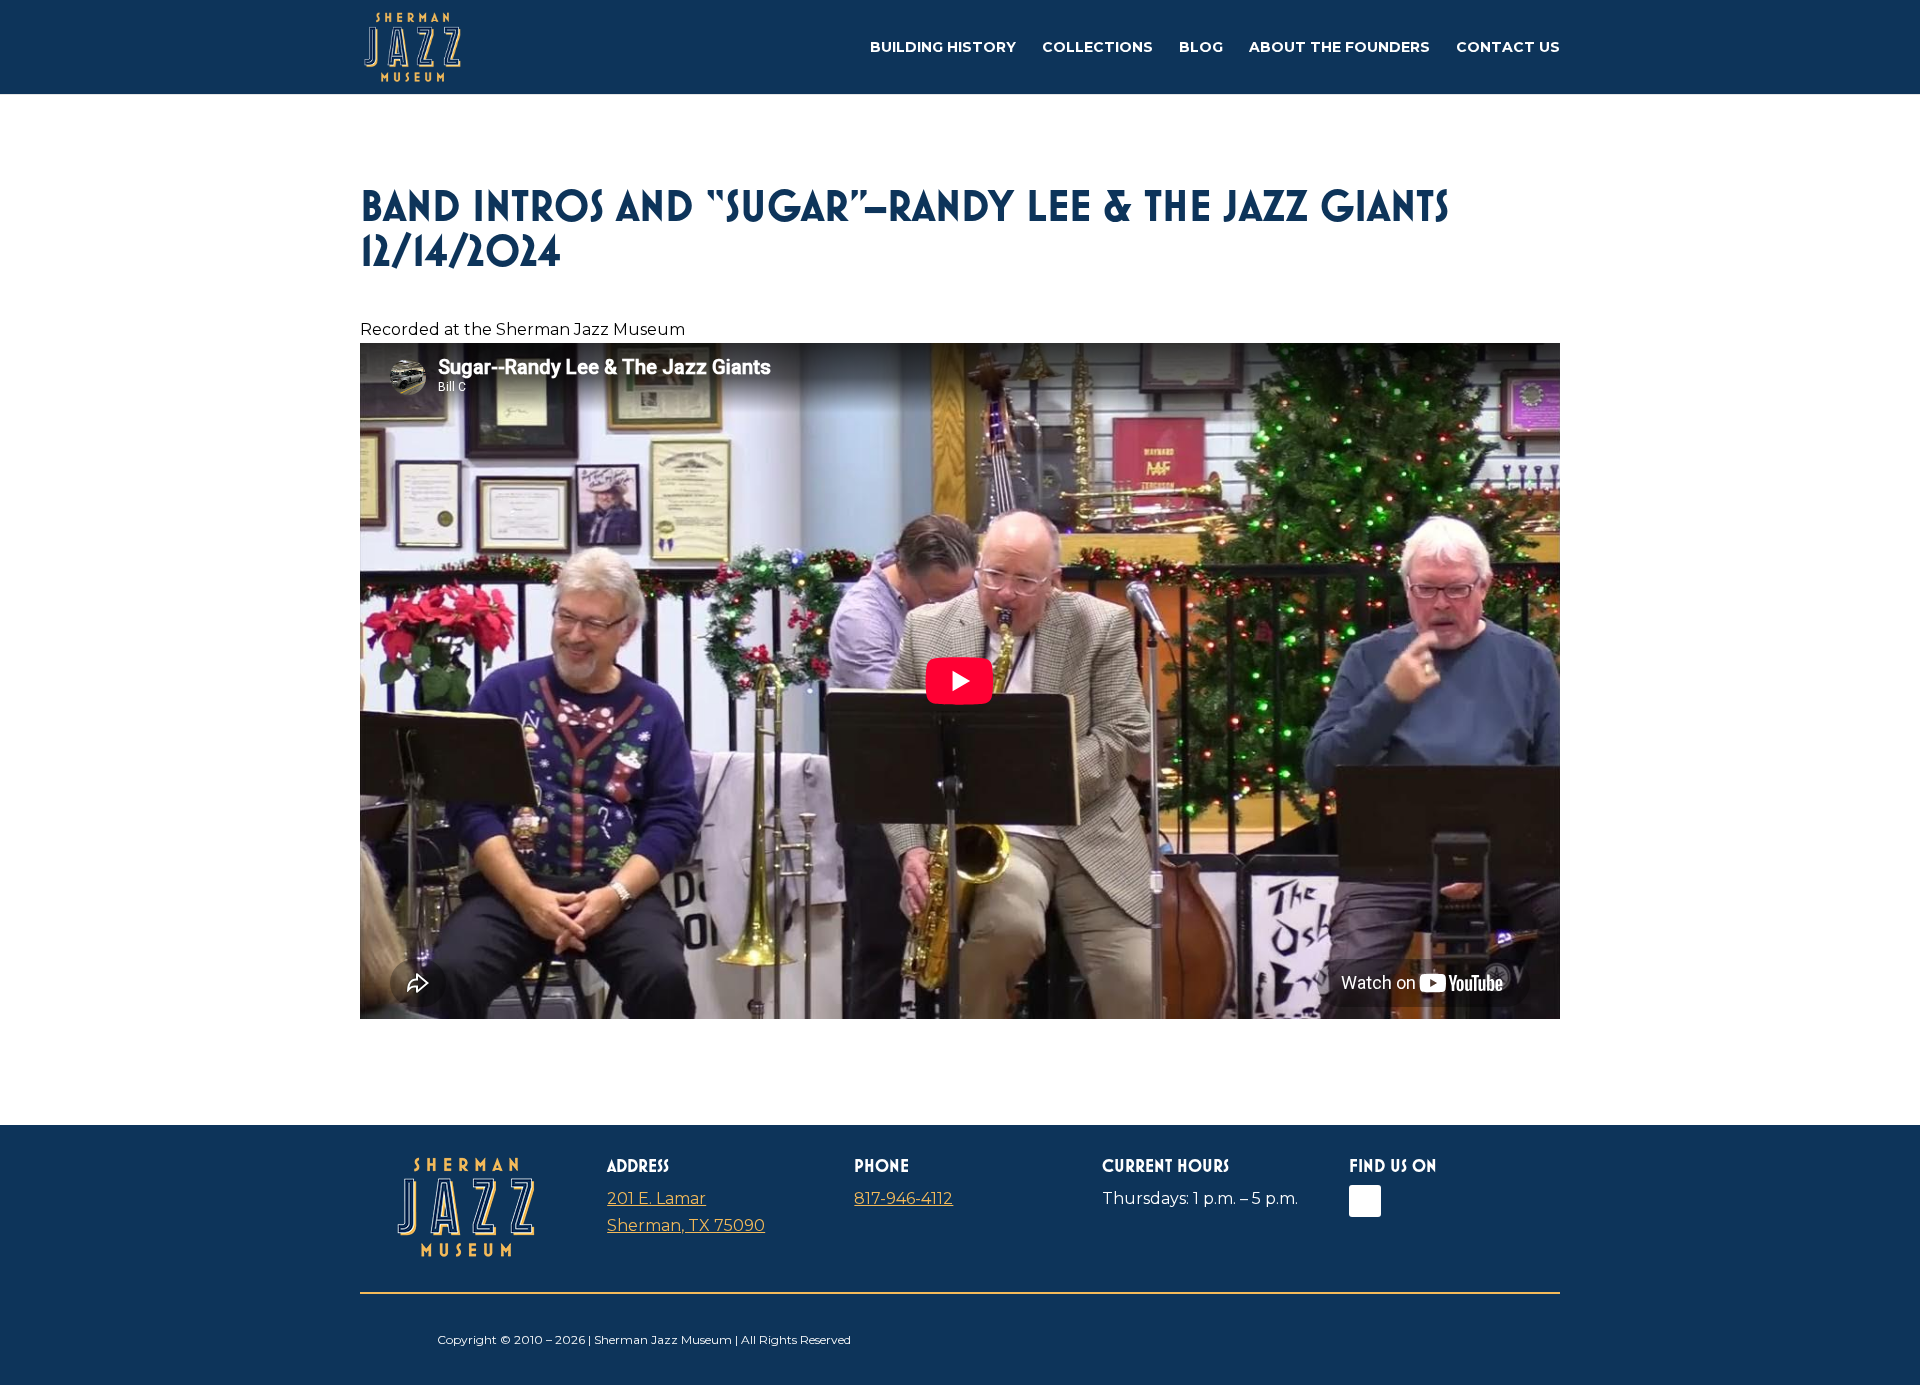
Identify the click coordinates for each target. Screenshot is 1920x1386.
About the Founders (1339, 48)
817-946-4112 (903, 1198)
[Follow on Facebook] (1365, 1201)
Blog (1201, 48)
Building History (943, 48)
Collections (1097, 48)
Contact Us (1508, 48)
